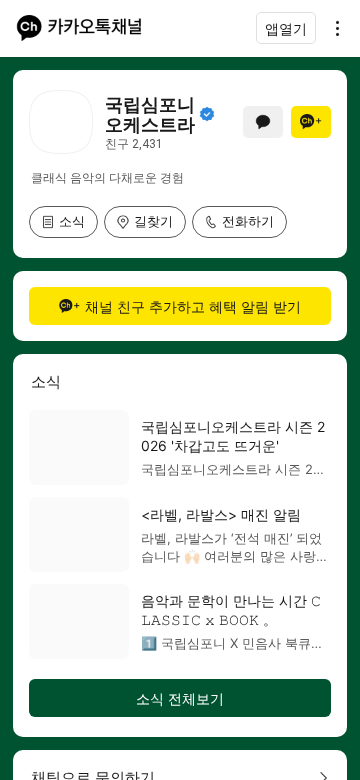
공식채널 (207, 114)
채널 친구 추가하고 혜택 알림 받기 (193, 306)
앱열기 (286, 28)
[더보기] (332, 28)
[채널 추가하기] (311, 122)
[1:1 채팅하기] (263, 122)
